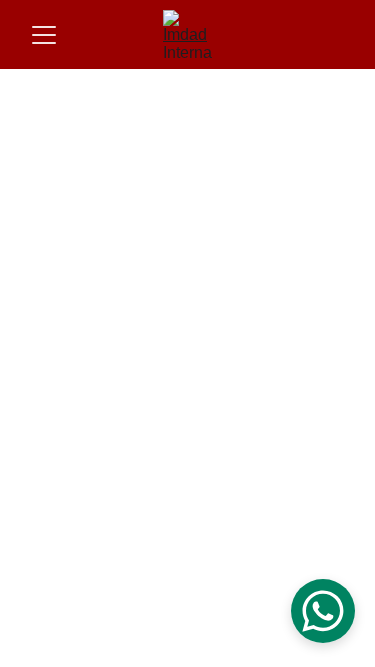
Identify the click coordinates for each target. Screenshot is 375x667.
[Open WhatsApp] (323, 611)
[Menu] (44, 35)
